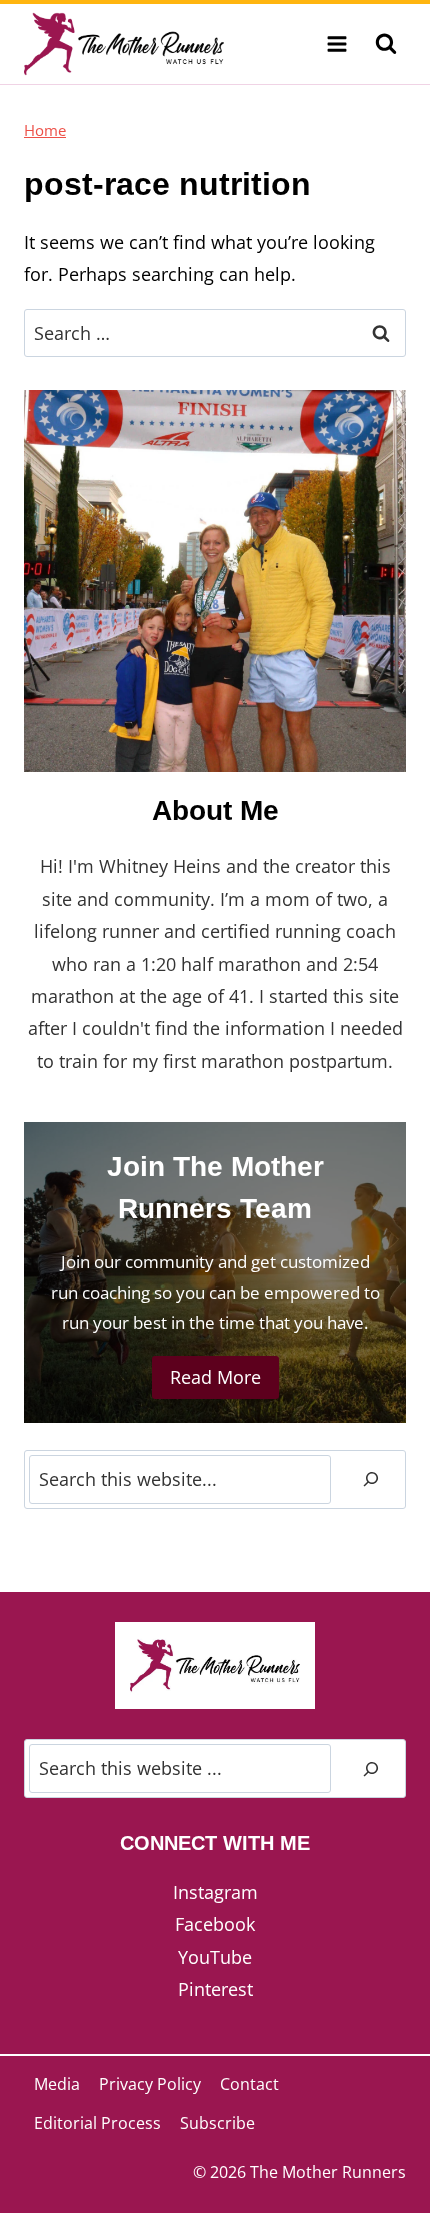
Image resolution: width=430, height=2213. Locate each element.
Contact (249, 2084)
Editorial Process (97, 2123)
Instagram (215, 1892)
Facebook (215, 1924)
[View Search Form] (386, 44)
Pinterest (215, 1989)
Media (57, 2084)
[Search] (371, 1479)
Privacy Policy (150, 2084)
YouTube (215, 1957)
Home (45, 130)
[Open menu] (336, 43)
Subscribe (217, 2123)
